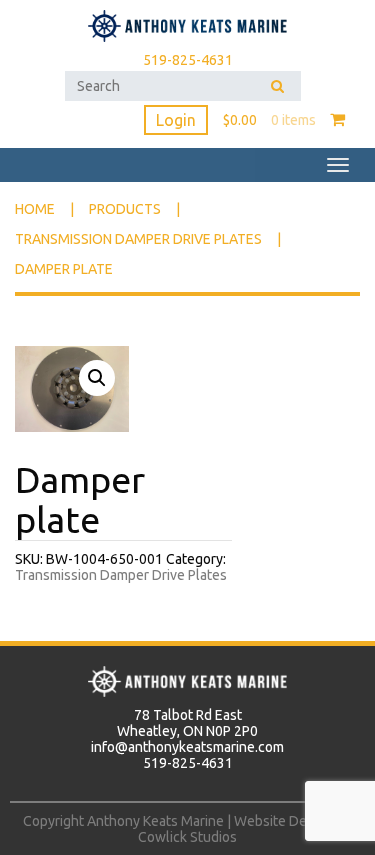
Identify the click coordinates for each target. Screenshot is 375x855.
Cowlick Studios (187, 837)
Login (176, 120)
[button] (97, 378)
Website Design (283, 821)
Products (125, 209)
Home (35, 209)
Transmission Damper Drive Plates (138, 239)
